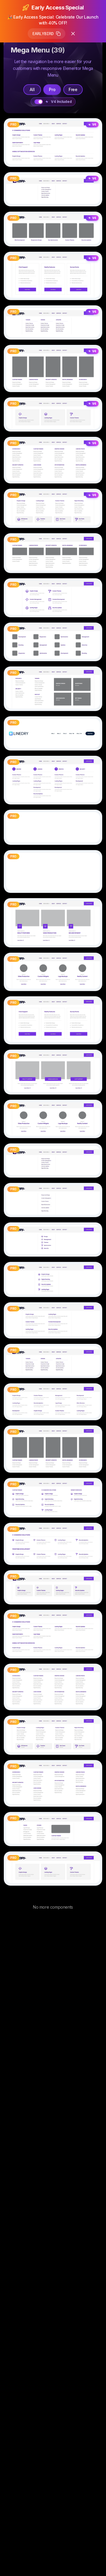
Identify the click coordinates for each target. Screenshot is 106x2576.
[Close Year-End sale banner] (73, 34)
